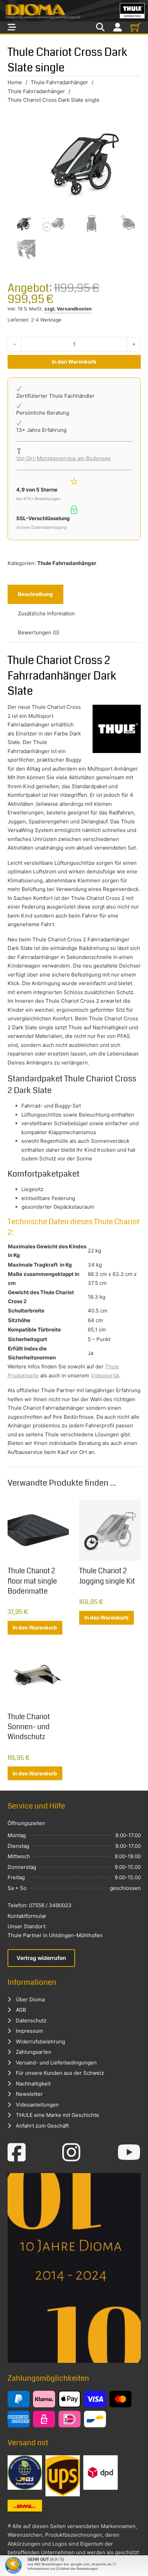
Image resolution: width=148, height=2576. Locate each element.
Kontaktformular (27, 1916)
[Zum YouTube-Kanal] (129, 2152)
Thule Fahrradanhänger (59, 82)
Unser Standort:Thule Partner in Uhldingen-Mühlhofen (55, 1931)
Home (15, 82)
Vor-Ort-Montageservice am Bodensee (64, 458)
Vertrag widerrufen (41, 1958)
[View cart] (136, 27)
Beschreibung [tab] (35, 594)
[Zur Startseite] (74, 11)
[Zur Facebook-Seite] (17, 2152)
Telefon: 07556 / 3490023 (40, 1905)
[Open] (12, 27)
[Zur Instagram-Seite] (71, 2152)
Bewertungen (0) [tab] (39, 632)
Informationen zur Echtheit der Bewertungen (63, 2569)
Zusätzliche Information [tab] (46, 613)
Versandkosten (74, 309)
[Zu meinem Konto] (118, 27)
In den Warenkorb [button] (35, 1628)
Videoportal (105, 1375)
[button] (12, 2564)
